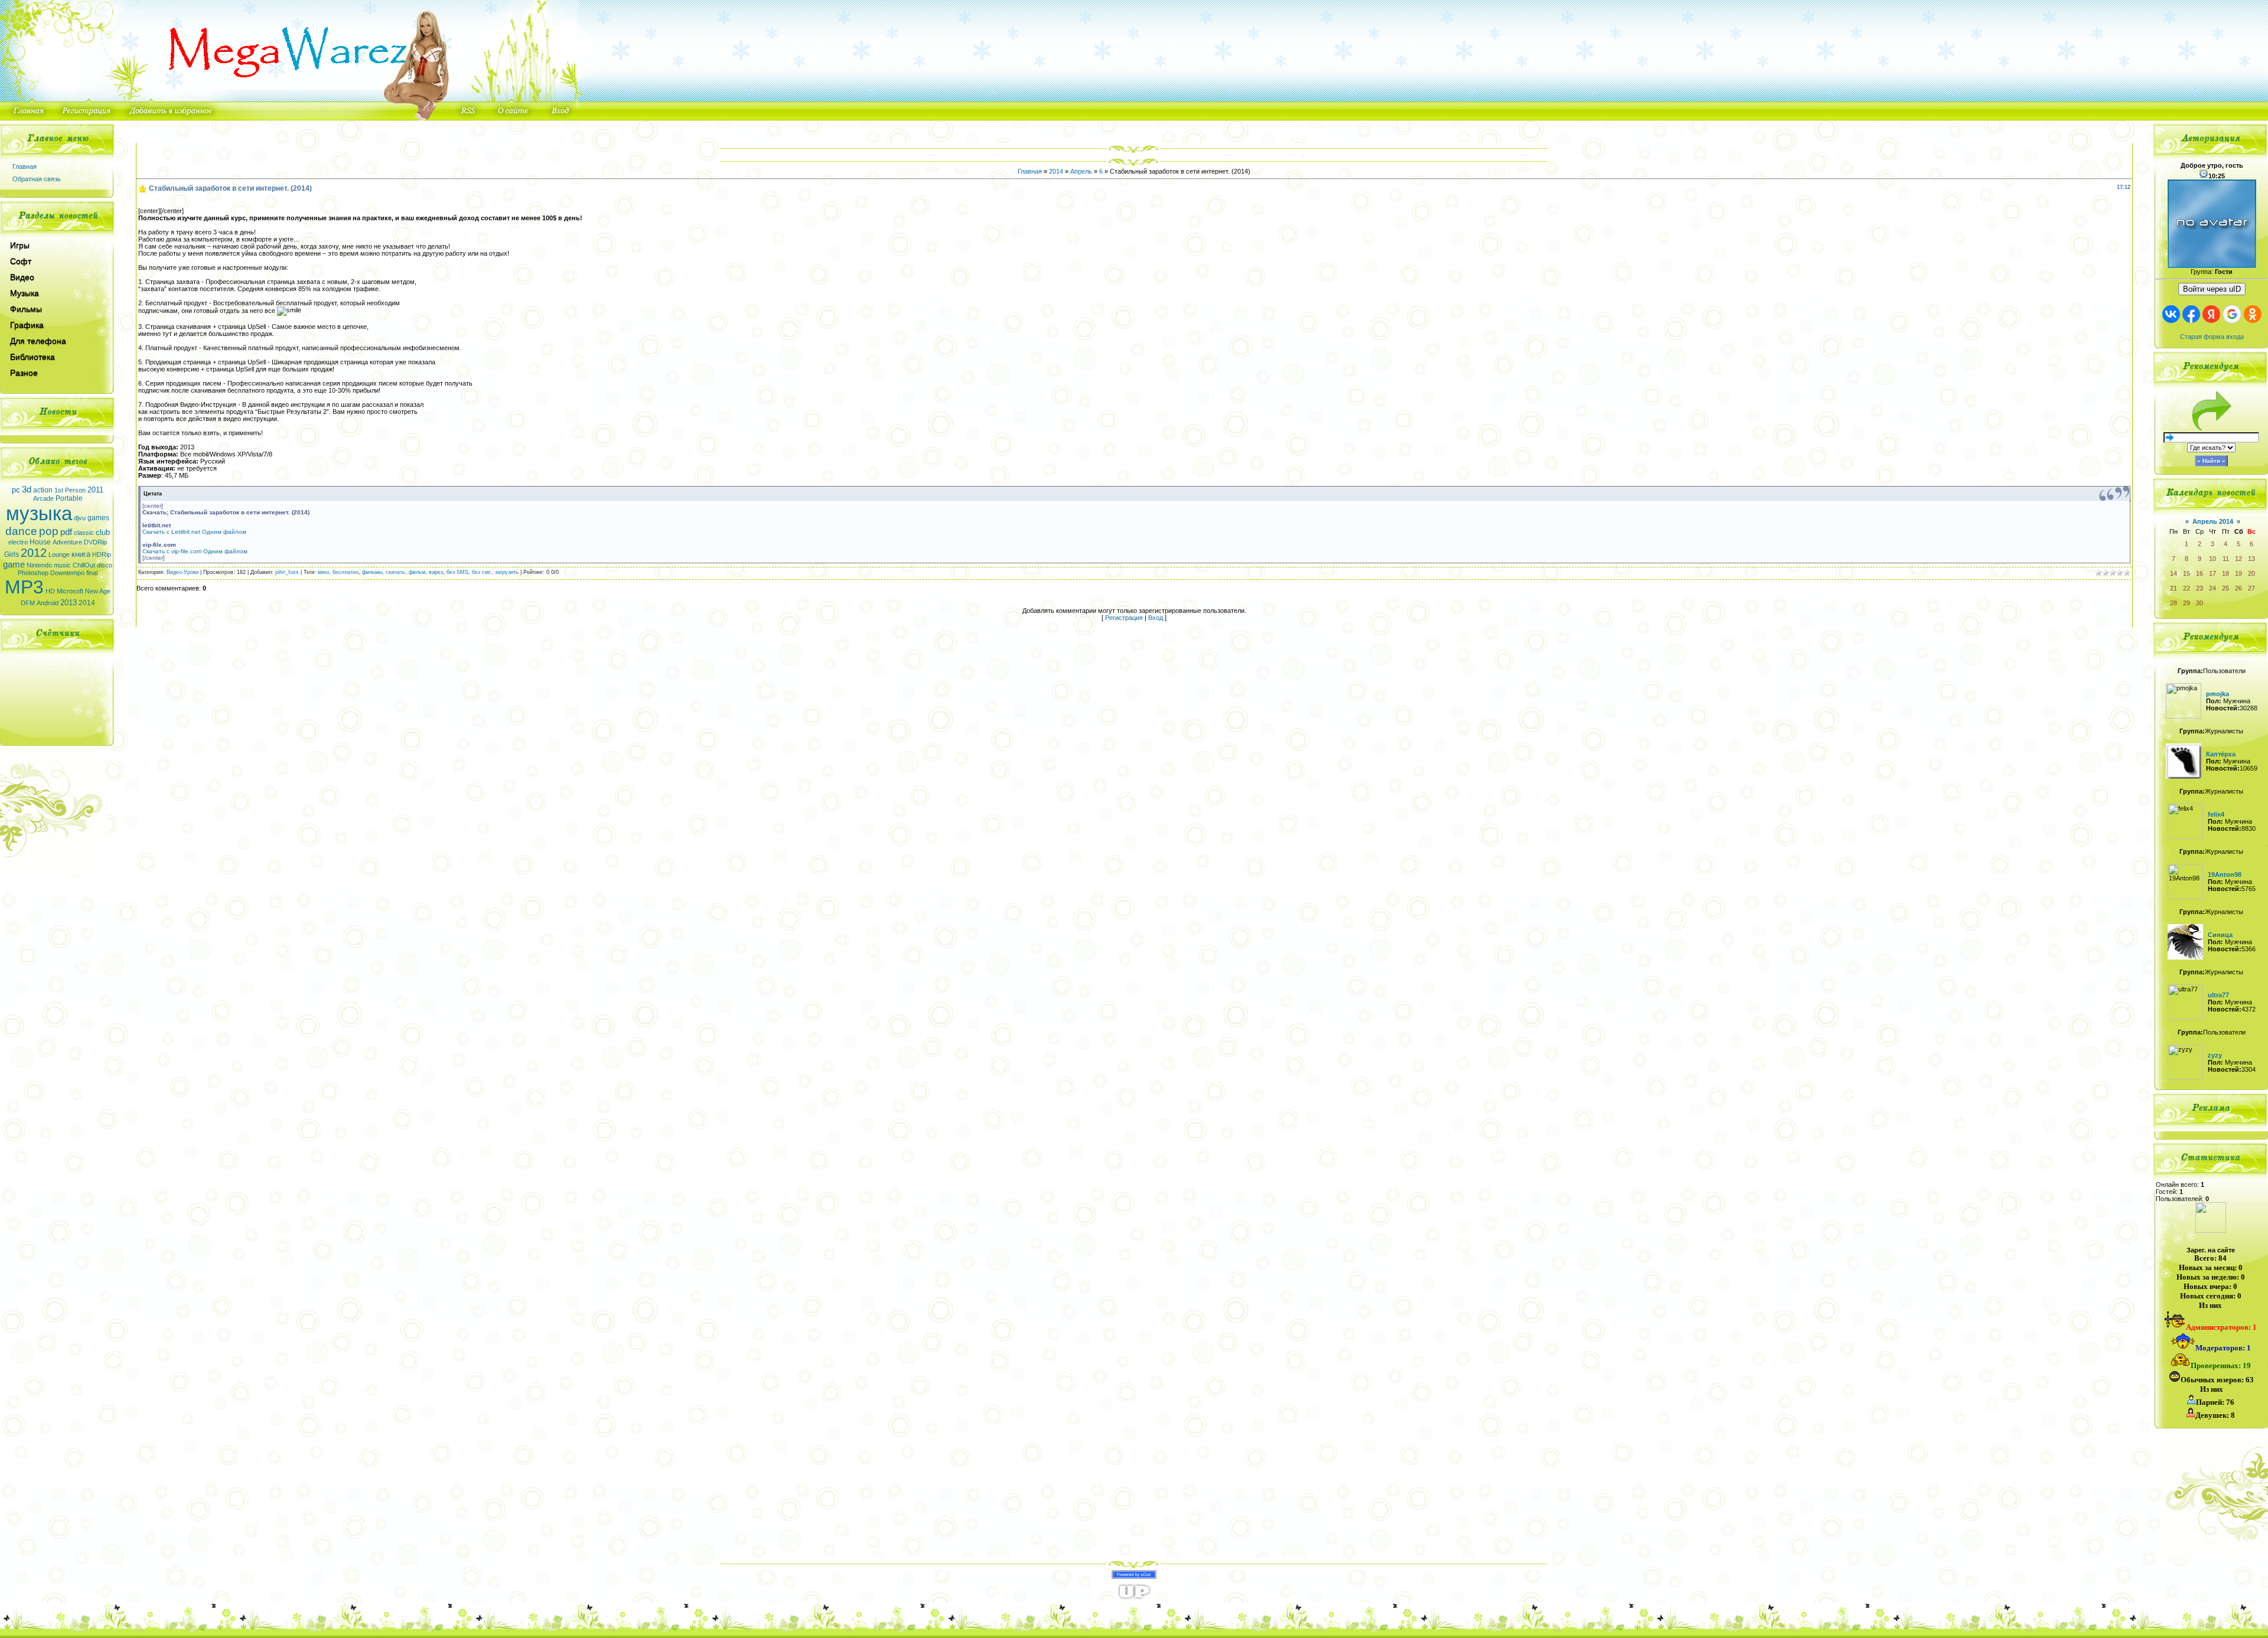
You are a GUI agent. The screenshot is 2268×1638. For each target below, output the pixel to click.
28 (2173, 603)
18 (2225, 573)
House (40, 542)
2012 (34, 553)
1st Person (70, 490)
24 (2212, 588)
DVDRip (95, 542)
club (103, 532)
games (98, 518)
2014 (87, 603)
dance (21, 531)
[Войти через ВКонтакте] (2171, 314)
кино (323, 572)
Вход (1156, 618)
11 (2226, 559)
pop (49, 531)
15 (2186, 573)
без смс (482, 572)
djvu (80, 518)
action (43, 490)
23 (2199, 588)
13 (2251, 559)
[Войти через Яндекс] (2211, 314)
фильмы (372, 572)
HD (50, 591)
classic (84, 533)
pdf (66, 532)
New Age (98, 591)
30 (2199, 603)
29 (2186, 603)
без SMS (457, 572)
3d (27, 490)
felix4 (2216, 814)
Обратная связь (37, 179)
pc (16, 490)
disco (105, 565)
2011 (95, 490)
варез (436, 572)
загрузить (507, 572)
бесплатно (346, 572)
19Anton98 (2225, 875)
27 (2251, 588)
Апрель (1081, 171)
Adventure (67, 542)
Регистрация (1124, 618)
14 (2173, 573)
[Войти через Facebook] (2191, 314)
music (62, 565)
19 (2238, 573)
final (92, 573)
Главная (25, 167)
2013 (69, 603)
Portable (69, 498)
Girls (12, 554)
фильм (417, 572)
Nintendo (39, 565)
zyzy (2215, 1055)
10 (2212, 559)
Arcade (43, 498)
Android (48, 603)
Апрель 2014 (2213, 521)
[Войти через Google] (2232, 314)
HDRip (102, 554)
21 (2173, 588)
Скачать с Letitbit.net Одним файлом (194, 532)
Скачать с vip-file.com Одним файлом (195, 551)
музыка (39, 513)
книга (81, 554)
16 (2199, 573)
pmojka (2218, 694)
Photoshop (33, 573)
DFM (28, 603)
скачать (395, 572)
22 (2186, 588)
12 (2238, 559)
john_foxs (287, 572)
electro (18, 542)
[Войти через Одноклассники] (2253, 314)
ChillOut (84, 565)
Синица (2220, 935)
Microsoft (70, 591)
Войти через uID (2212, 289)
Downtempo (67, 573)
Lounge (59, 554)
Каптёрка (2221, 754)
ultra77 (2218, 995)
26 (2238, 588)
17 (2212, 573)
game (14, 565)
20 (2251, 573)
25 (2225, 588)
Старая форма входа (2212, 337)
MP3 (24, 587)
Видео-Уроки (183, 572)
